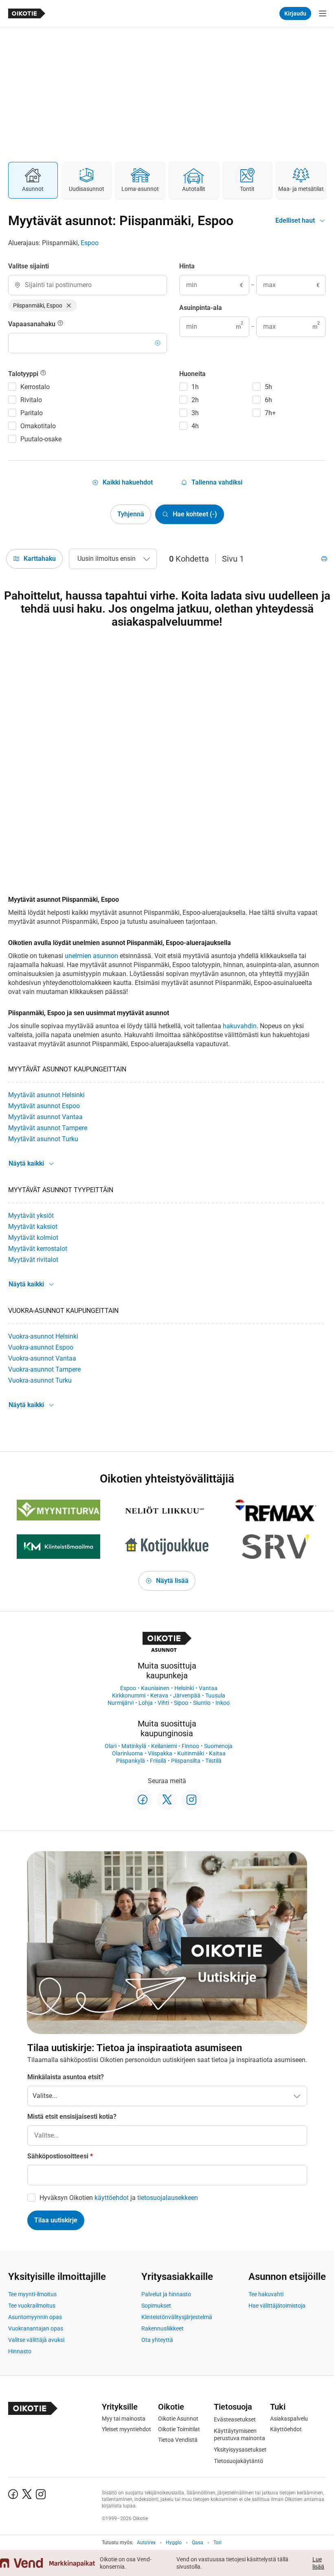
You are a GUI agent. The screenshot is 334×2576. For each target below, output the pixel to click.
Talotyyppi (24, 374)
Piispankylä (131, 1761)
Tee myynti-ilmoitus (32, 2294)
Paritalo (32, 413)
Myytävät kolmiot (33, 1238)
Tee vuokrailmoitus (32, 2306)
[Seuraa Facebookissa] (143, 1800)
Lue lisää (318, 2563)
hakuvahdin (240, 1026)
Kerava (159, 1695)
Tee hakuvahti (266, 2294)
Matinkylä (134, 1746)
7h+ (270, 413)
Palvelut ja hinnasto (166, 2294)
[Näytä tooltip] (60, 324)
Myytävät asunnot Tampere (48, 1128)
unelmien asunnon (91, 956)
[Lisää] (158, 343)
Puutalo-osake (41, 439)
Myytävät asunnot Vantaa (45, 1117)
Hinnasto (20, 2351)
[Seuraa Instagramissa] (191, 1800)
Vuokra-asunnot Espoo (41, 1347)
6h (268, 400)
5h (268, 387)
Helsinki (184, 1688)
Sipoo (181, 1703)
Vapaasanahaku (33, 324)
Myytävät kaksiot (33, 1227)
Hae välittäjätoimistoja (277, 2306)
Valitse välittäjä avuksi (36, 2340)
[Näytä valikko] (323, 13)
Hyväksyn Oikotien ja (119, 2198)
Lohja (146, 1703)
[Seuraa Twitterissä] (167, 1800)
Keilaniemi (164, 1746)
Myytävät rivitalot (33, 1260)
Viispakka (160, 1753)
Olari (111, 1746)
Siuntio (202, 1703)
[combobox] (88, 285)
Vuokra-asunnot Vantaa (42, 1358)
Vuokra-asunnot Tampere (44, 1369)
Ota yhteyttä (157, 2340)
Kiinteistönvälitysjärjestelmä (177, 2317)
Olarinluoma (127, 1753)
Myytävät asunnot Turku (43, 1139)
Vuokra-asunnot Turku (40, 1380)
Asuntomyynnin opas (35, 2317)
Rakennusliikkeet (163, 2328)
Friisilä (158, 1761)
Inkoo (223, 1703)
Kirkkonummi (129, 1695)
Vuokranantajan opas (36, 2328)
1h (195, 387)
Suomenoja (218, 1746)
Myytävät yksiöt (31, 1216)
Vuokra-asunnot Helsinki (43, 1336)
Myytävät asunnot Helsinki (46, 1095)
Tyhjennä (131, 514)
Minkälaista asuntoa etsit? (66, 2077)
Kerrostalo (35, 387)
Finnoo (190, 1746)
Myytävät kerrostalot (38, 1249)
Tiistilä (213, 1761)
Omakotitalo (38, 426)
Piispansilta (186, 1761)
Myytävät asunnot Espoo (44, 1106)
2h (195, 400)
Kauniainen (155, 1688)
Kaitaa (217, 1753)
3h (195, 413)
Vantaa (208, 1688)
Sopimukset (156, 2306)
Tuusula (215, 1695)
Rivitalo (31, 400)
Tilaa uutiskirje (56, 2220)
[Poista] (69, 305)
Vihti (163, 1703)
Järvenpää (187, 1695)
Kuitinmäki (191, 1753)
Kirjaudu (295, 13)
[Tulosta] (324, 559)
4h (195, 426)
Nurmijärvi (121, 1703)
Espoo (90, 243)
